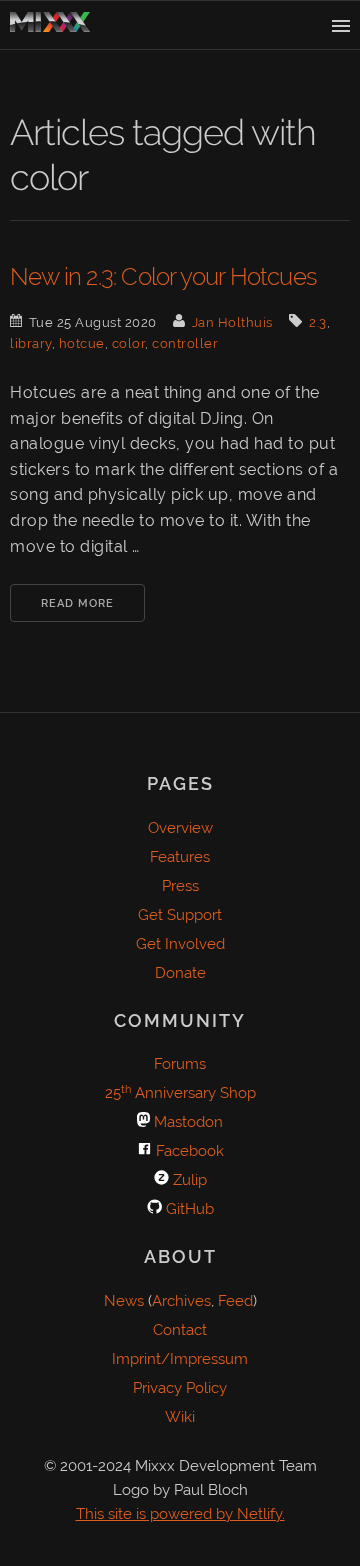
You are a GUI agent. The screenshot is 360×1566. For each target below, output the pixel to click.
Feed (235, 1301)
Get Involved (180, 944)
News (124, 1301)
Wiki (180, 1417)
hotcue (82, 343)
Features (180, 857)
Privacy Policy (180, 1388)
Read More (77, 603)
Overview (180, 828)
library (31, 343)
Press (180, 886)
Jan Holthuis (232, 322)
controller (185, 343)
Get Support (180, 915)
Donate (180, 973)
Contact (180, 1330)
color (129, 343)
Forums (180, 1064)
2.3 (318, 322)
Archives (181, 1301)
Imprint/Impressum (180, 1359)
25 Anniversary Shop (180, 1093)
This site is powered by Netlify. (180, 1514)
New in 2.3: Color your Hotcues (163, 276)
